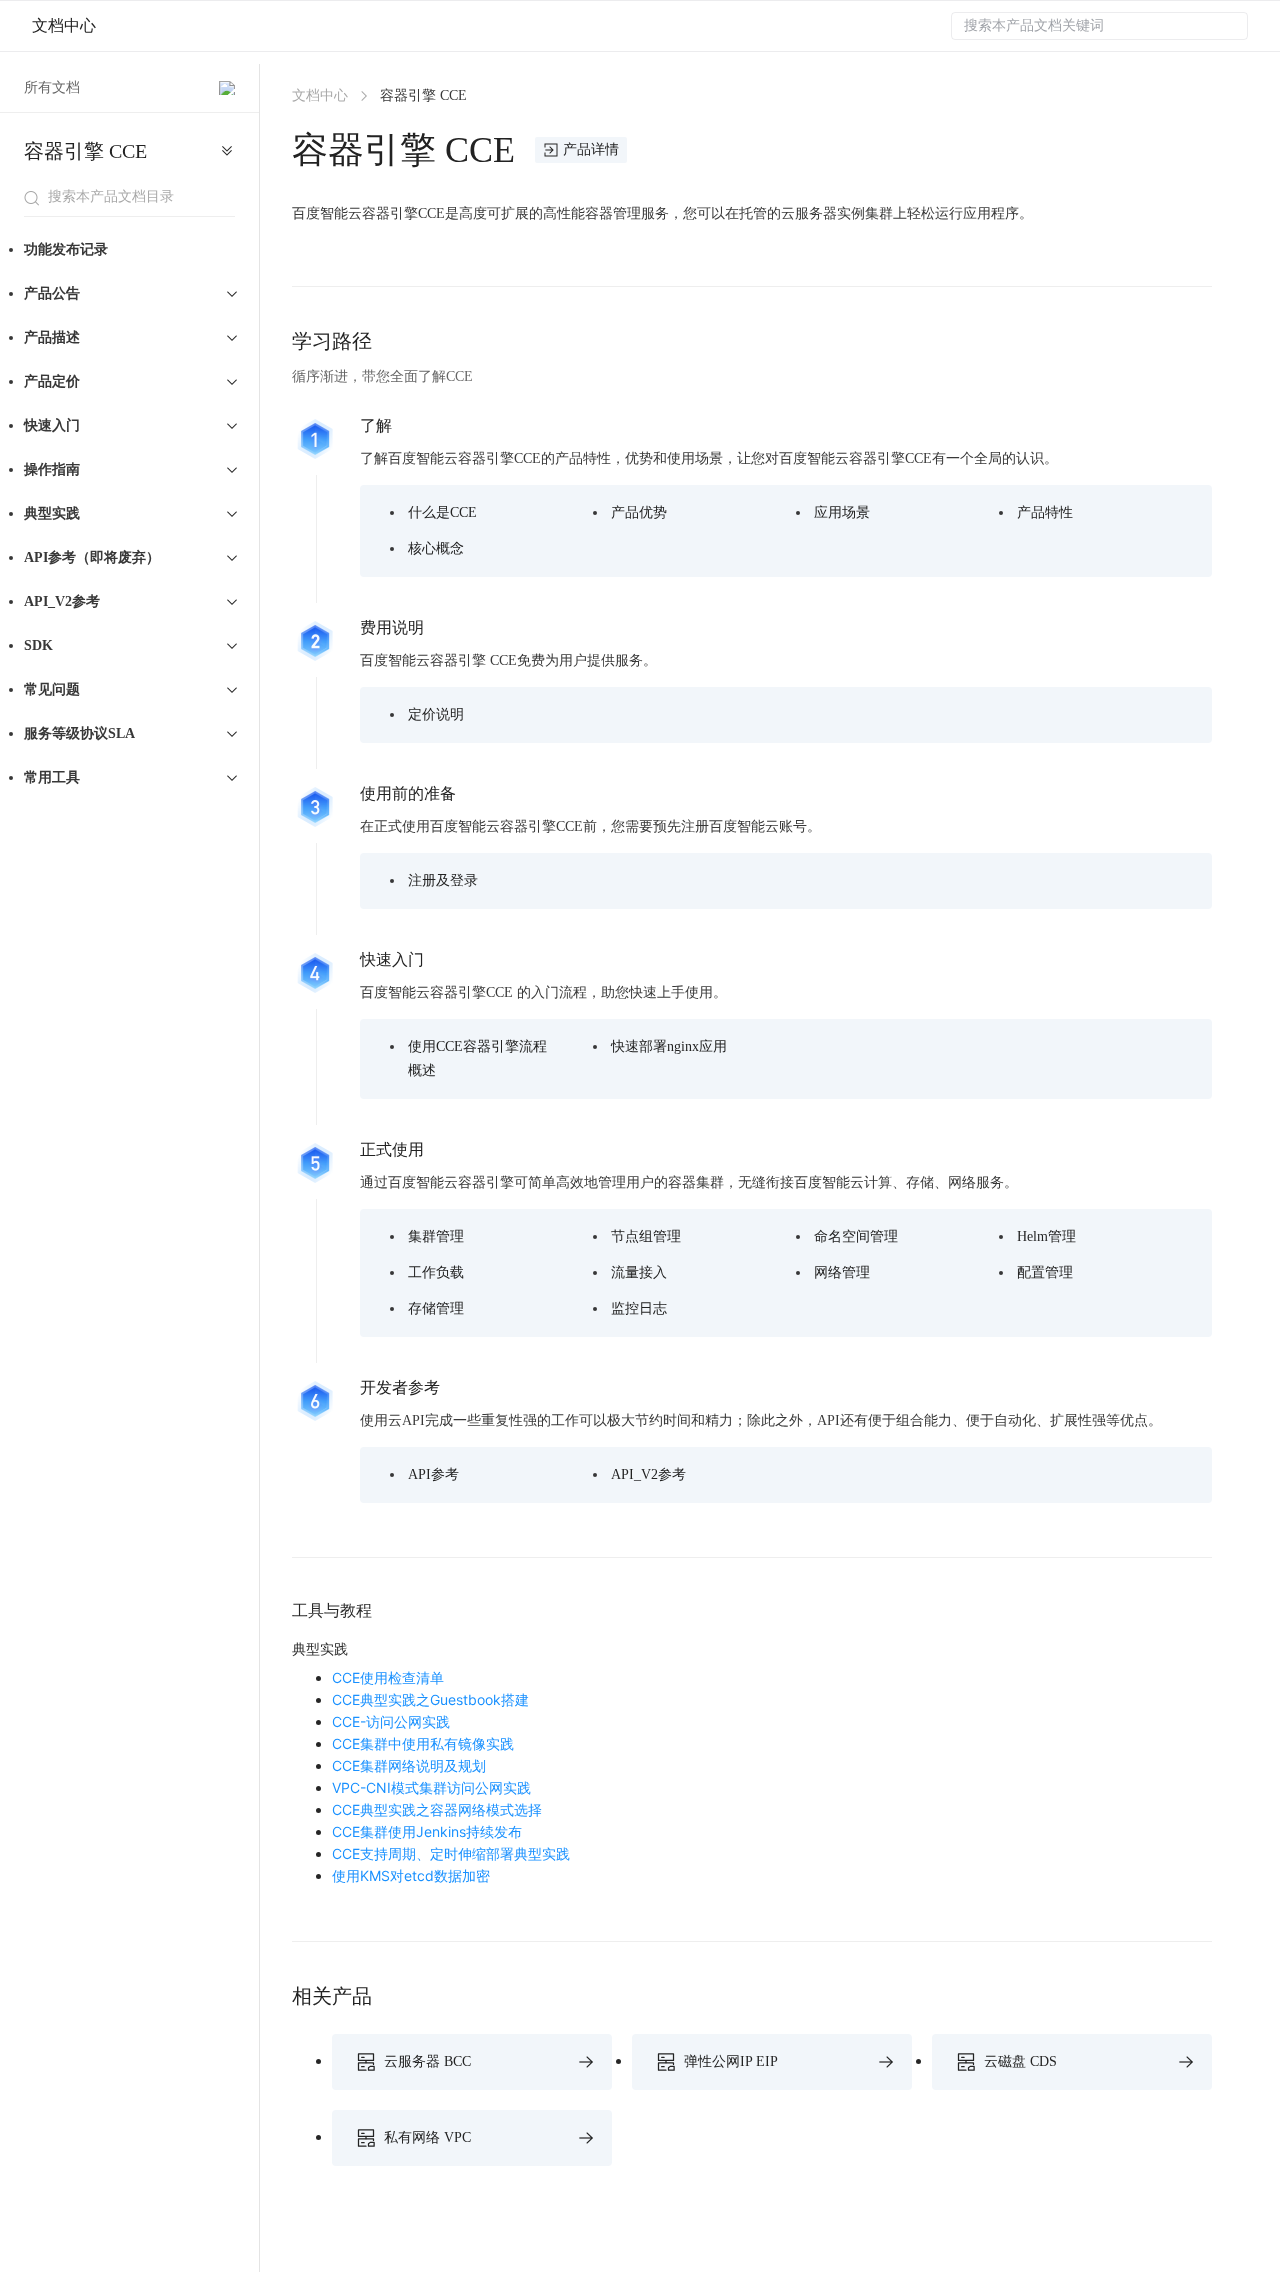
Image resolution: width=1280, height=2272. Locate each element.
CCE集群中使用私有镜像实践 (423, 1743)
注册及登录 (443, 880)
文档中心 (64, 25)
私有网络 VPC (427, 2137)
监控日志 (639, 1308)
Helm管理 (1046, 1236)
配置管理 (1045, 1272)
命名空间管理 (856, 1236)
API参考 (433, 1474)
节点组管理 (646, 1236)
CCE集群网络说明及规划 (409, 1765)
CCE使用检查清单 (388, 1677)
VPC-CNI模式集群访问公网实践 (431, 1787)
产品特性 (1045, 512)
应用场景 (842, 512)
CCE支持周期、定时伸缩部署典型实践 (451, 1853)
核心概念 (436, 548)
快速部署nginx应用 (669, 1046)
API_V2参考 (648, 1474)
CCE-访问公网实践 (391, 1721)
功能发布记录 (66, 249)
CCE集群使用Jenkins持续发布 (427, 1831)
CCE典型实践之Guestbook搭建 (430, 1699)
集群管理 (436, 1236)
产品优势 (639, 512)
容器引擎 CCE (85, 151)
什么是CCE (442, 512)
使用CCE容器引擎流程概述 (477, 1058)
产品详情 (591, 149)
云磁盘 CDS (1020, 2061)
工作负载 (436, 1272)
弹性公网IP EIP (731, 2061)
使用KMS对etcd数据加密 (411, 1875)
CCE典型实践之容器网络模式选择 (437, 1809)
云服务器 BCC (427, 2061)
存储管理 (436, 1308)
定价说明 (436, 714)
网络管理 (842, 1272)
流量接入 (639, 1272)
